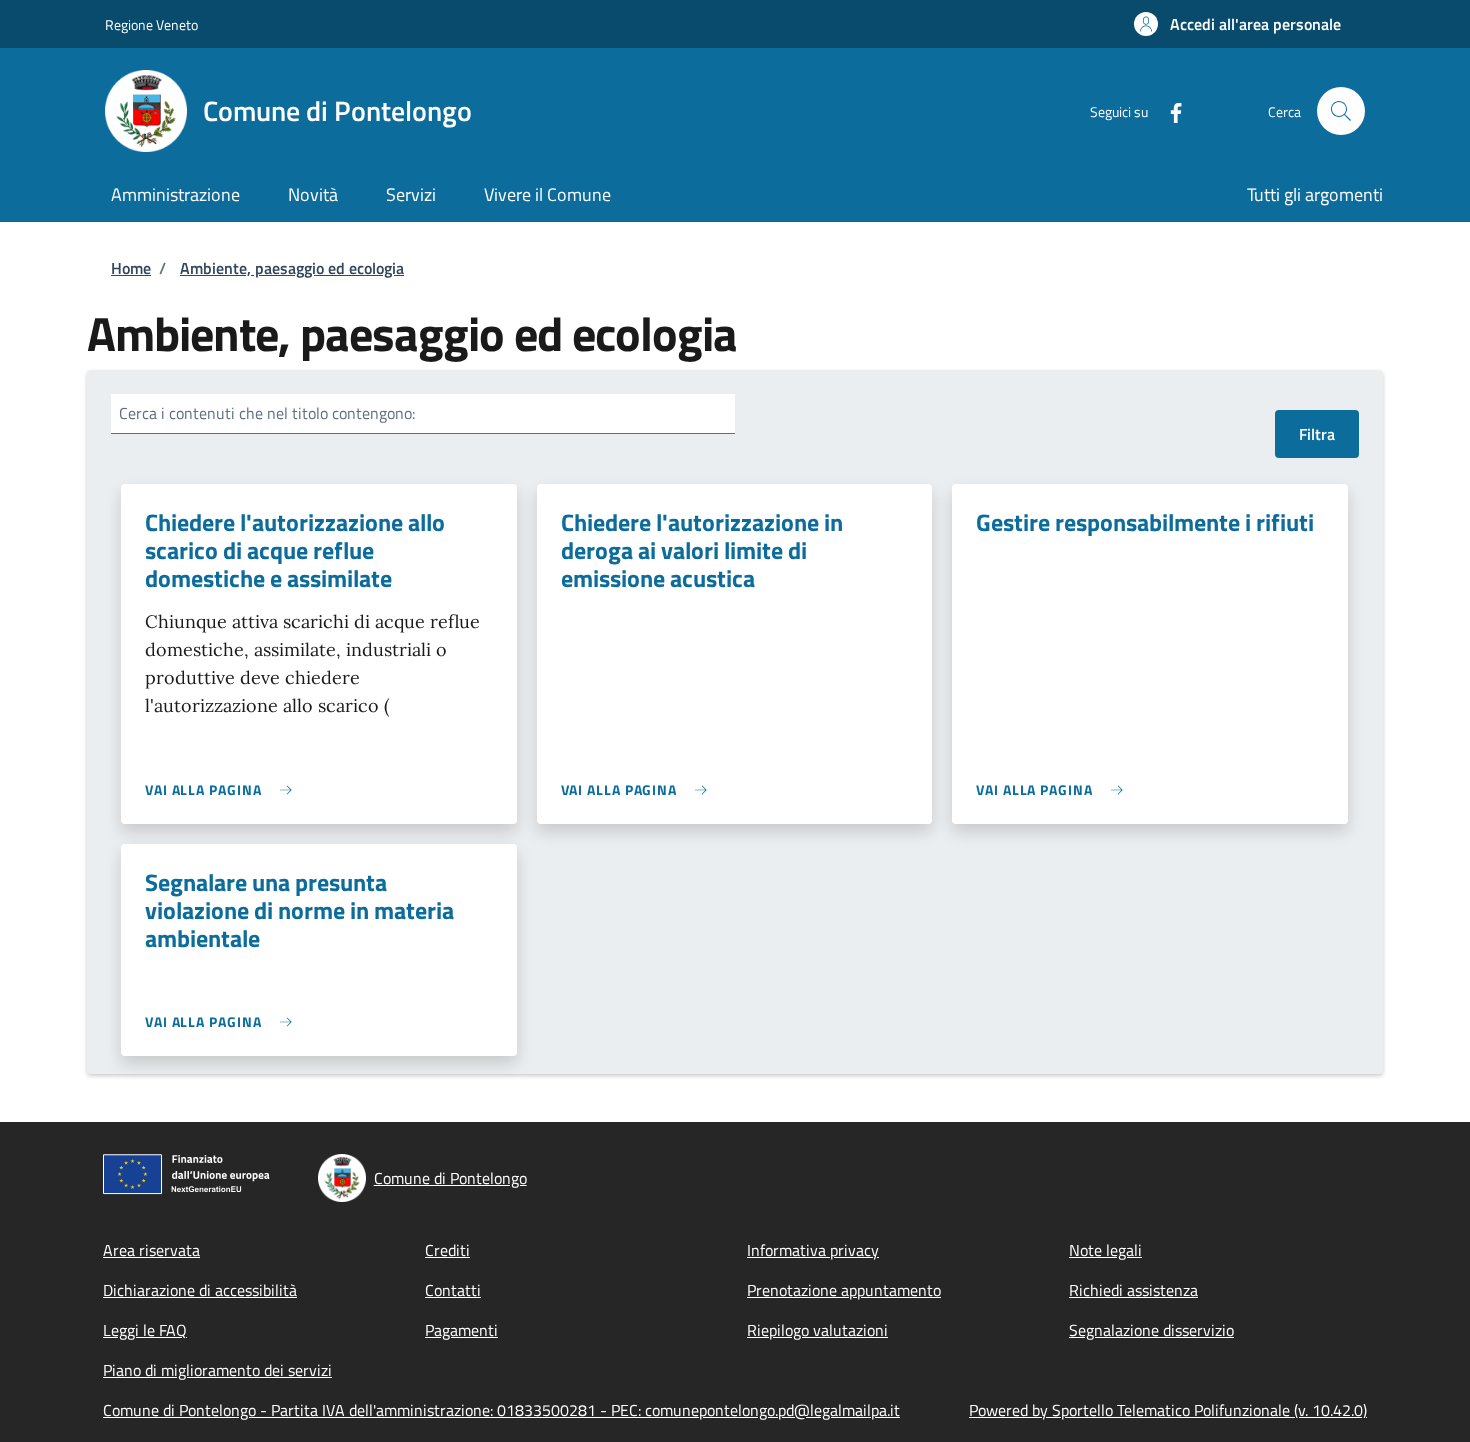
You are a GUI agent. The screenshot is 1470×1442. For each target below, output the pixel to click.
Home (131, 268)
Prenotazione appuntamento (844, 1290)
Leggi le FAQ (145, 1330)
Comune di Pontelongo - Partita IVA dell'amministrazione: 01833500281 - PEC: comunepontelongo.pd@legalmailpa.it (501, 1410)
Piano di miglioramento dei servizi (217, 1370)
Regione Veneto (151, 24)
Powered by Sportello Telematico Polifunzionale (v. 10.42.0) (1168, 1410)
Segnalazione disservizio (1151, 1330)
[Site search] (1341, 111)
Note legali (1105, 1250)
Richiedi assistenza (1133, 1290)
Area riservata (151, 1250)
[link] (223, 789)
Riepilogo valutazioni (817, 1330)
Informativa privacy (813, 1250)
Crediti (447, 1250)
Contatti (453, 1290)
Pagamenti (461, 1330)
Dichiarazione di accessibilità (200, 1290)
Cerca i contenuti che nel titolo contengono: (267, 413)
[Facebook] (1168, 110)
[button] (1237, 24)
